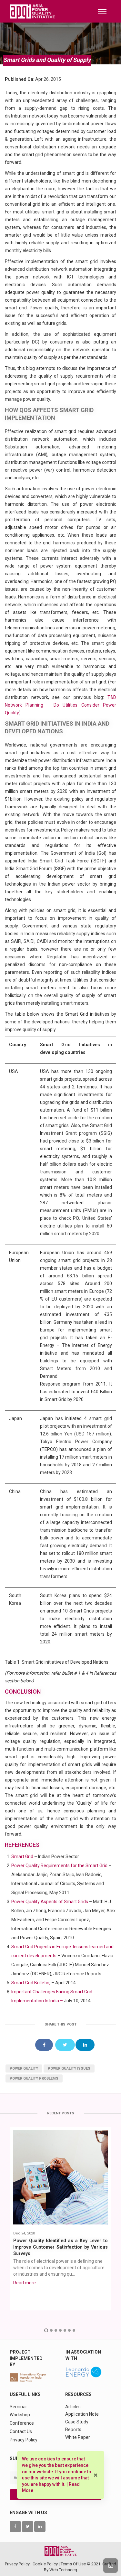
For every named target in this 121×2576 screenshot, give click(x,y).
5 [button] (65, 2330)
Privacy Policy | (19, 2564)
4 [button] (60, 2330)
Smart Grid (22, 1857)
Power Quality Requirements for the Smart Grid (59, 1866)
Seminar (18, 2407)
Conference (22, 2423)
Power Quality (24, 2068)
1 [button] (46, 2330)
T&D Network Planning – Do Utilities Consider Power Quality (60, 705)
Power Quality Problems (34, 2078)
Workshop (20, 2415)
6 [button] (69, 2330)
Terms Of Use (73, 2564)
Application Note (82, 2414)
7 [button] (74, 2330)
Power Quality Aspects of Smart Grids (50, 1902)
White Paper (78, 2437)
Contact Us (21, 2431)
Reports (73, 2430)
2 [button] (51, 2330)
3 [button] (56, 2330)
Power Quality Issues (69, 2068)
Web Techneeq (63, 2570)
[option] (60, 2219)
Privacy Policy (24, 2440)
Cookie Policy (45, 2564)
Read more (25, 2283)
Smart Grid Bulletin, (31, 1983)
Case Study (77, 2422)
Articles (73, 2407)
